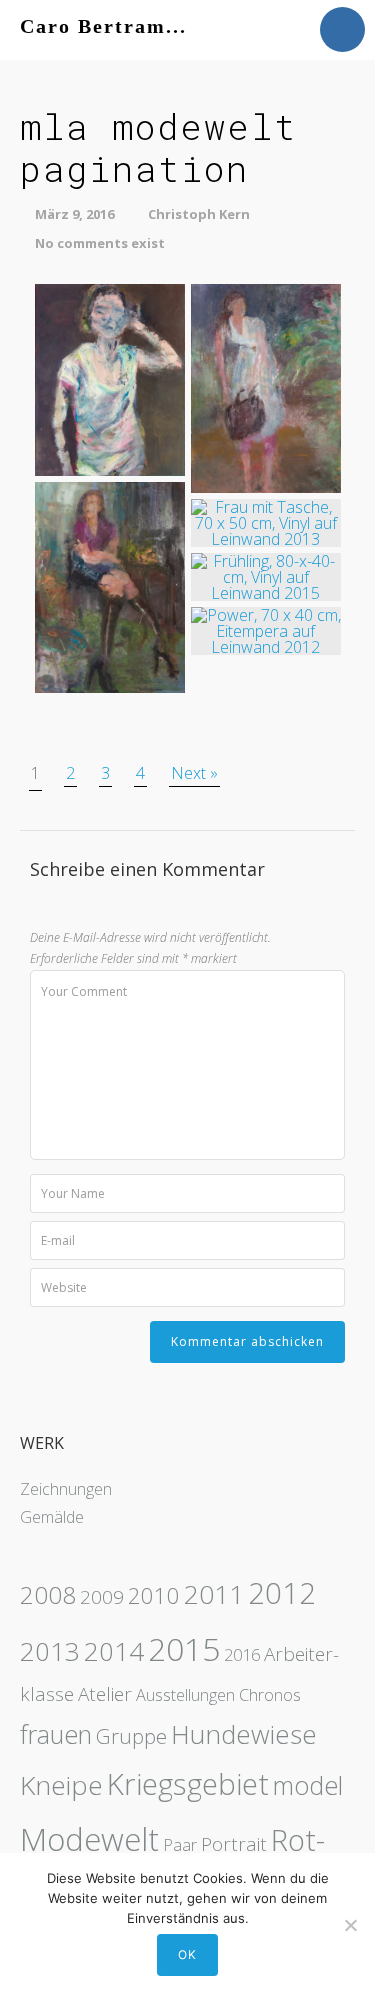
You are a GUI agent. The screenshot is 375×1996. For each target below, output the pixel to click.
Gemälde (52, 1517)
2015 (184, 1648)
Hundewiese (244, 1734)
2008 (48, 1594)
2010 (154, 1595)
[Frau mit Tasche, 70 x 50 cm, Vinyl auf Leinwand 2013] (266, 521)
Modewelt (89, 1838)
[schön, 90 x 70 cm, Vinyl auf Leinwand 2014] (110, 378)
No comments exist (100, 243)
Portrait (234, 1844)
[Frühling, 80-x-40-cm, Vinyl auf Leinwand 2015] (266, 575)
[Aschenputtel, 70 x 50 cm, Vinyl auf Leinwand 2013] (110, 586)
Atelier (105, 1694)
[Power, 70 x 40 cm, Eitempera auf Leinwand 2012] (266, 629)
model (308, 1785)
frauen (56, 1734)
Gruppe (131, 1736)
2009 (102, 1597)
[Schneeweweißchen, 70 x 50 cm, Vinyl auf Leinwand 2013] (266, 387)
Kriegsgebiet (188, 1784)
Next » (194, 773)
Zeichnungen (66, 1489)
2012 (282, 1593)
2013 (50, 1651)
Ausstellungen (185, 1695)
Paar (180, 1845)
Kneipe (61, 1785)
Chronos (270, 1695)
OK (187, 1954)
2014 (114, 1651)
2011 (214, 1594)
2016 (242, 1655)
